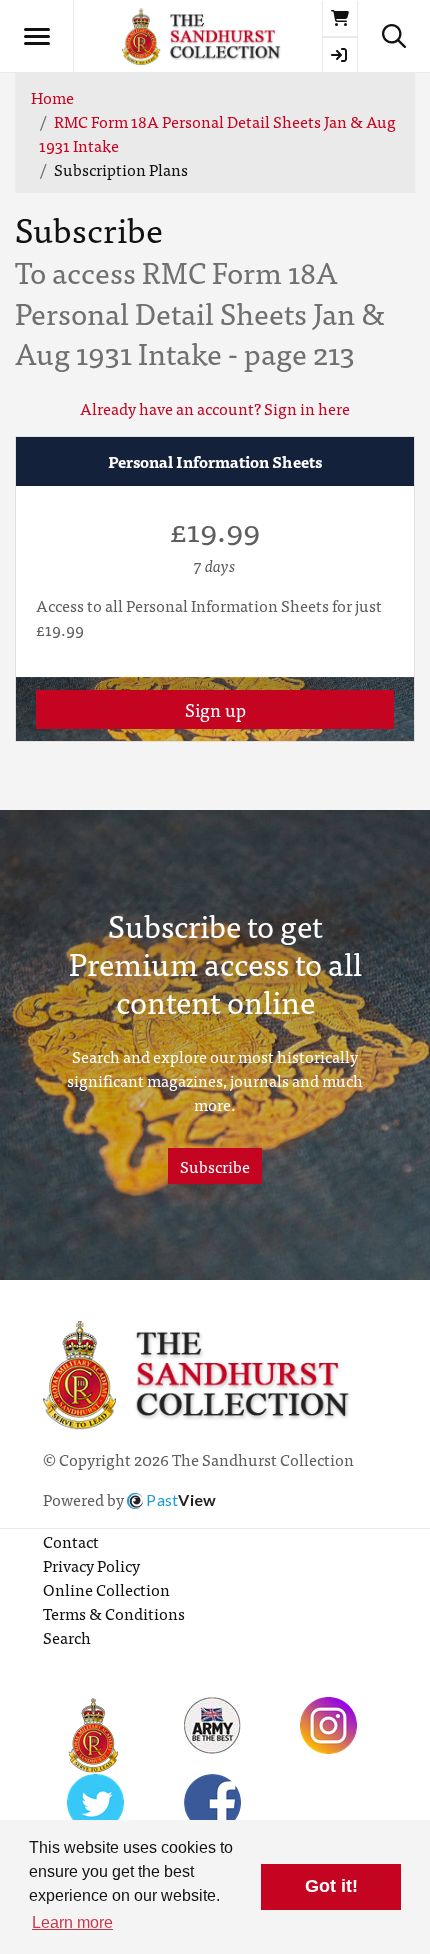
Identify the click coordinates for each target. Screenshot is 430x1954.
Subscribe (215, 1166)
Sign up (215, 709)
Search (67, 1637)
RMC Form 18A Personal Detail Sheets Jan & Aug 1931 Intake (217, 133)
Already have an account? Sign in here (215, 408)
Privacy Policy (91, 1565)
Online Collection (106, 1589)
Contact (71, 1541)
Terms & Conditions (114, 1613)
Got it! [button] (331, 1886)
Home (52, 97)
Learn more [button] (72, 1922)
